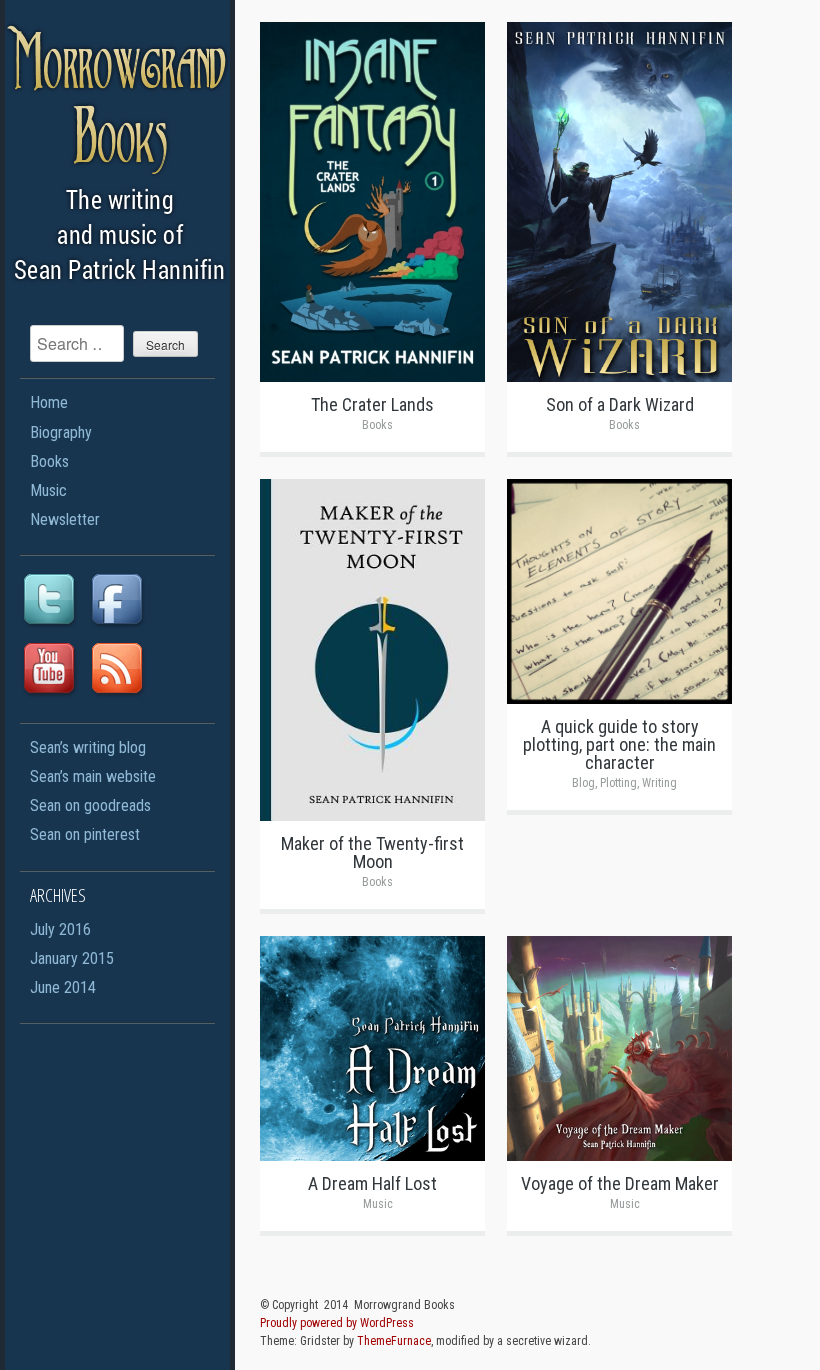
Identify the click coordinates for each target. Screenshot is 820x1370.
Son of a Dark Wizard (620, 404)
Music (48, 490)
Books (49, 461)
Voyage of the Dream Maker (620, 1183)
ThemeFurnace (394, 1341)
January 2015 (72, 958)
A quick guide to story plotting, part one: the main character (619, 744)
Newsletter (65, 519)
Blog (583, 783)
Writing (659, 783)
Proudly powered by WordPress (337, 1323)
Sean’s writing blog (88, 747)
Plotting (618, 783)
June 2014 (63, 987)
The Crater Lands (372, 404)
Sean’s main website (93, 776)
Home (49, 402)
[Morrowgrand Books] (122, 294)
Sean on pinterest (85, 834)
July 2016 (60, 929)
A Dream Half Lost (372, 1183)
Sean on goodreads (90, 805)
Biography (61, 432)
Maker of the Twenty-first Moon (372, 852)
